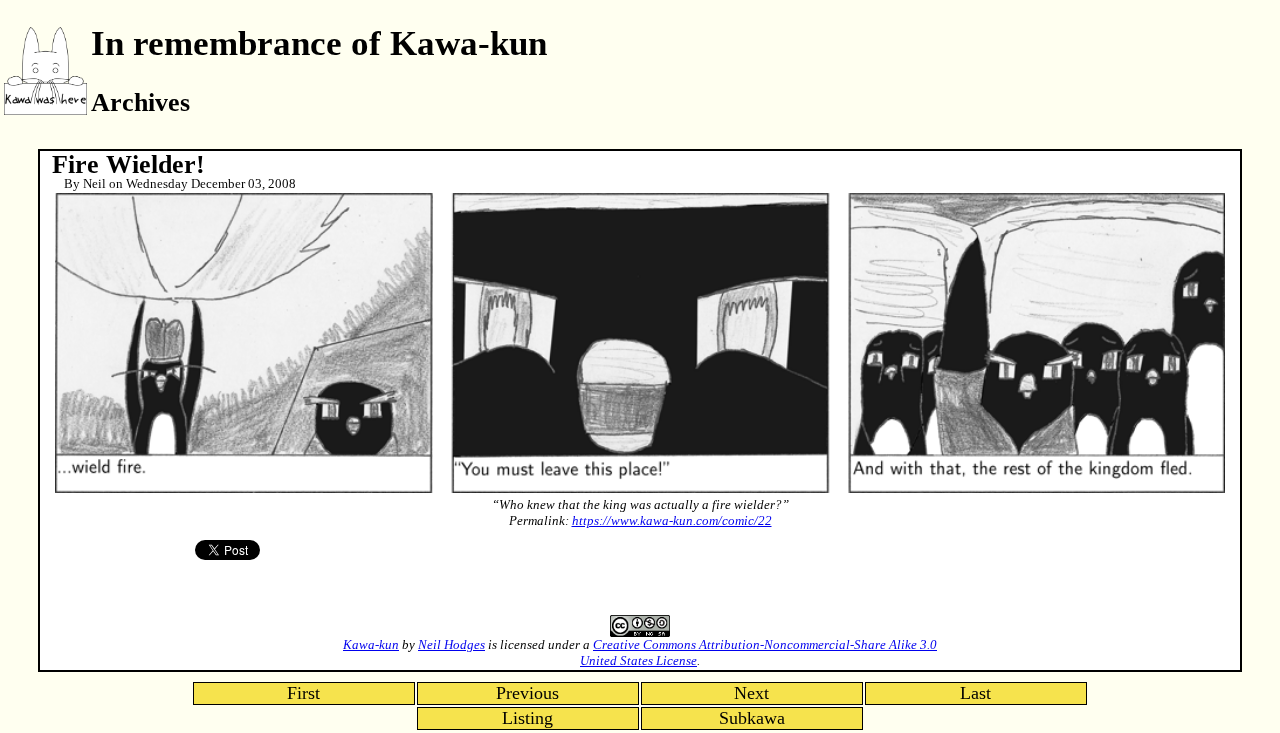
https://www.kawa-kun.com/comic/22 (672, 520)
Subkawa (752, 718)
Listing (527, 718)
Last (975, 693)
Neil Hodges (451, 644)
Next (751, 693)
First (303, 693)
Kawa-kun (371, 644)
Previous (527, 693)
